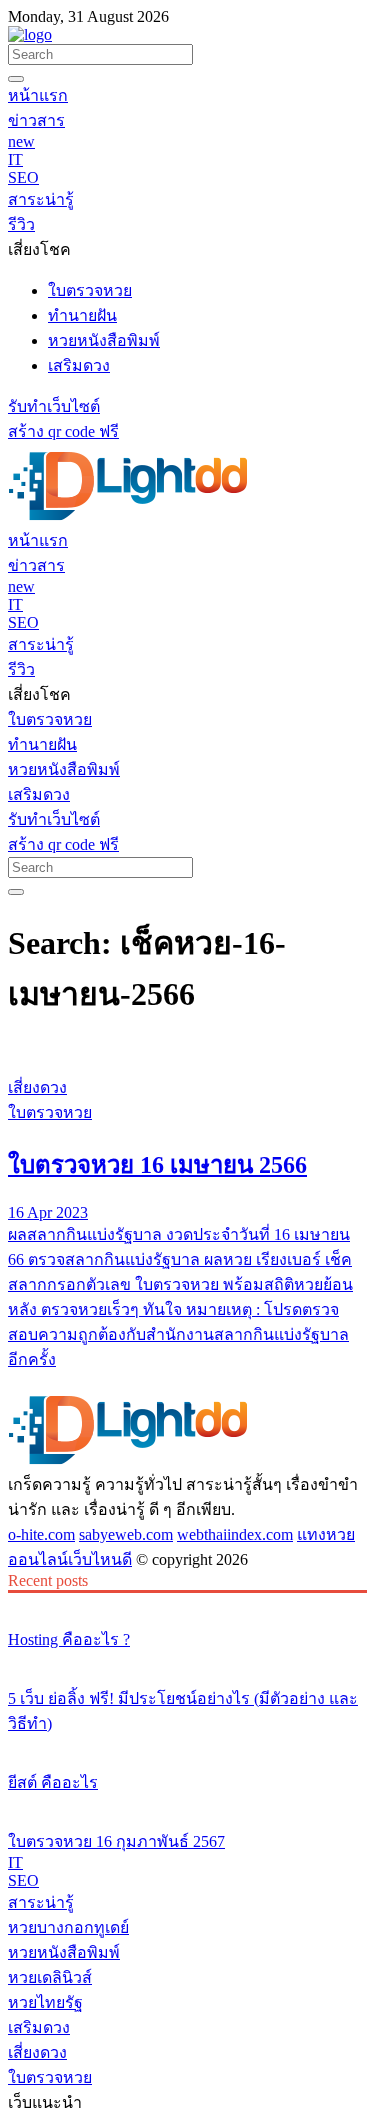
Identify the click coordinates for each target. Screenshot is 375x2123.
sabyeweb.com (126, 1534)
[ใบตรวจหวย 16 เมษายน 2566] (187, 1050)
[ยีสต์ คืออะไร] (187, 1745)
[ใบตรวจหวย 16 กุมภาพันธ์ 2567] (187, 1804)
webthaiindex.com (235, 1534)
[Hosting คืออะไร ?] (187, 1602)
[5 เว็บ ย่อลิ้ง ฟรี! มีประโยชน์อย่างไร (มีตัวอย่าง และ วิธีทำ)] (187, 1661)
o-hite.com (41, 1534)
